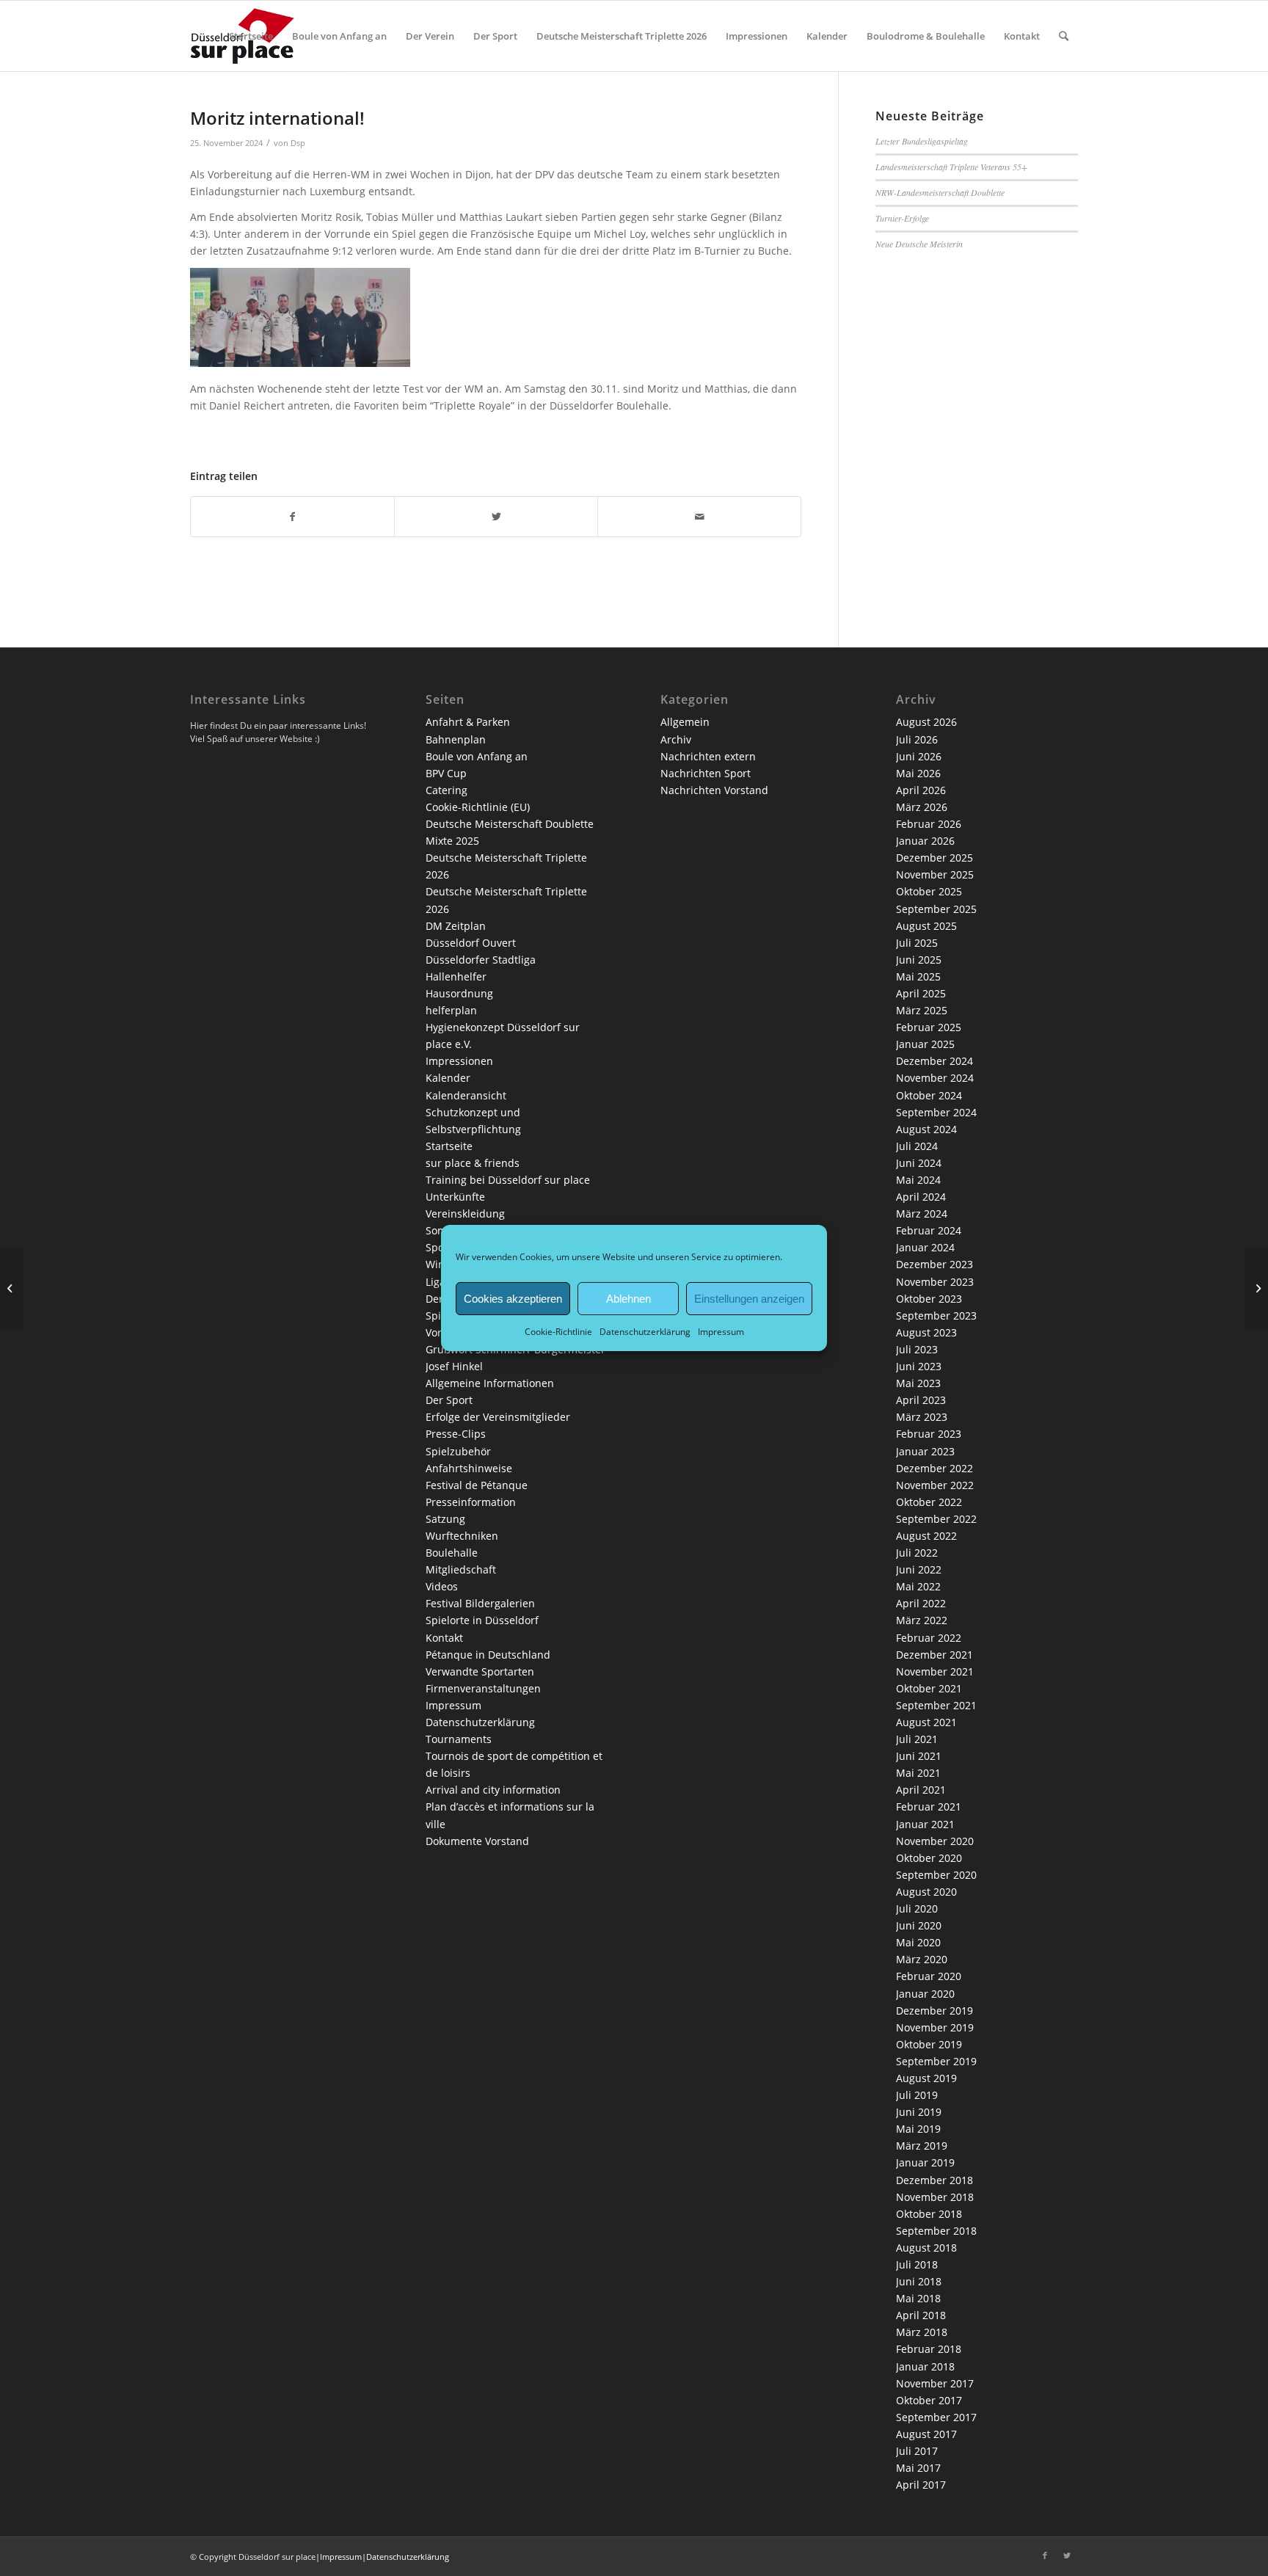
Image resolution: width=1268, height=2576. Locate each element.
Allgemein (685, 722)
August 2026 (926, 722)
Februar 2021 (929, 1807)
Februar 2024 (929, 1230)
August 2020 (926, 1892)
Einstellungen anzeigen (749, 1298)
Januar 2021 (925, 1824)
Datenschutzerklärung (645, 1332)
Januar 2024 (925, 1247)
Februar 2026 (929, 824)
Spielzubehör (458, 1451)
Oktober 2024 (929, 1095)
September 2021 (936, 1705)
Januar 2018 (925, 2366)
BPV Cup (446, 773)
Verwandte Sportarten (480, 1671)
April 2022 (921, 1603)
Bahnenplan (456, 739)
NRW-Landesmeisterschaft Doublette (940, 192)
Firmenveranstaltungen (483, 1688)
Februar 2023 (929, 1434)
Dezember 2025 (934, 858)
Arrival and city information (493, 1790)
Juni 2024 (919, 1163)
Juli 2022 (917, 1553)
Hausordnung (459, 993)
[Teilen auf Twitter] (496, 517)
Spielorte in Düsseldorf (482, 1620)
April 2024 (921, 1197)
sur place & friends (473, 1163)
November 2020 (935, 1841)
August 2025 (926, 926)
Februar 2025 (929, 1027)
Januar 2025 (925, 1044)
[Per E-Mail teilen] (699, 517)
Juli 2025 (917, 943)
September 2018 (936, 2231)
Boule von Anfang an (477, 756)
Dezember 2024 (934, 1061)
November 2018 (935, 2197)
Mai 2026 (918, 773)
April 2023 (921, 1400)
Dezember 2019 (934, 2011)
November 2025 (935, 874)
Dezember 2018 (934, 2180)
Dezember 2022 (934, 1468)
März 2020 (922, 1959)
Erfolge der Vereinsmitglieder (498, 1417)
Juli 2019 (917, 2095)
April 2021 (921, 1790)
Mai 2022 (918, 1586)
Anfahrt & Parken (468, 722)
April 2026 (921, 790)
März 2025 (922, 1010)
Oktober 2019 (929, 2044)
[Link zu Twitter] (1067, 2555)
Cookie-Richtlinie (558, 1332)
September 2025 (936, 909)
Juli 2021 (917, 1739)
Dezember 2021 (934, 1655)
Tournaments (459, 1739)
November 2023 (935, 1282)
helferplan (451, 1010)
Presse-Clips (456, 1434)
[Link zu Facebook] (1045, 2555)
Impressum (721, 1332)
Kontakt (444, 1638)
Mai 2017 (918, 2468)
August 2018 (926, 2248)
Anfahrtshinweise (469, 1468)
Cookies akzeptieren (513, 1298)
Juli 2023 (917, 1349)
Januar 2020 (925, 1994)
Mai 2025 (918, 976)
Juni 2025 (919, 960)
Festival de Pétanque (477, 1485)
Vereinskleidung (465, 1214)
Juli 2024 (917, 1146)
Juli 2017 (917, 2451)
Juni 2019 (919, 2112)
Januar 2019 (925, 2162)
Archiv (676, 739)
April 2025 (921, 993)
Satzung (445, 1519)
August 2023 (926, 1332)
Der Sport (449, 1400)
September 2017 (936, 2417)
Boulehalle (452, 1553)
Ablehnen (628, 1298)
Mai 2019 (918, 2129)
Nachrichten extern (708, 756)
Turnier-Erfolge (902, 218)
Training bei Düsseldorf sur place (508, 1180)
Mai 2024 (918, 1180)
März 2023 (922, 1417)
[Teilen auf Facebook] (292, 517)
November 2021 (935, 1671)
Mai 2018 (918, 2298)
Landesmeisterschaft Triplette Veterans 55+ (951, 167)
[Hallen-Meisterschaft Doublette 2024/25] (11, 1288)
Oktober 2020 (929, 1858)
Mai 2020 (918, 1942)
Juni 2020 (919, 1925)
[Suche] (1064, 36)
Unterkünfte (455, 1197)
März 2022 (922, 1620)
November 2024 (935, 1078)
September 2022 (936, 1519)
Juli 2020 (917, 1909)
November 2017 (935, 2383)
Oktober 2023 (929, 1299)
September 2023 (936, 1316)
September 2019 (936, 2061)
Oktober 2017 (929, 2400)
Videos (442, 1586)
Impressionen (459, 1061)
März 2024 (922, 1214)
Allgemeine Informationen (490, 1383)
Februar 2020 (929, 1976)
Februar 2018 (929, 2349)
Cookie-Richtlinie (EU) (478, 807)
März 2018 (922, 2332)
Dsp (298, 143)
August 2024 (926, 1129)
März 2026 (922, 807)
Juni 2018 (919, 2281)
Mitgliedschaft (461, 1569)
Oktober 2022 (929, 1502)
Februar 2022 (929, 1638)
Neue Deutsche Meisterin (919, 244)
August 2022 (926, 1536)
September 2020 (936, 1875)
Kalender (448, 1078)
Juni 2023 (919, 1366)
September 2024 (936, 1112)
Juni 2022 (919, 1569)
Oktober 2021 (929, 1688)
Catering (447, 790)
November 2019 (935, 2027)
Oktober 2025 (929, 891)
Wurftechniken (462, 1536)
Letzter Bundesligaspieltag (922, 141)
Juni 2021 (919, 1756)
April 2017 (921, 2485)
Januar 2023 (925, 1451)
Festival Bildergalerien (480, 1603)
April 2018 (921, 2315)
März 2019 (922, 2146)
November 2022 (935, 1485)
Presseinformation (471, 1502)
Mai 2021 (918, 1773)
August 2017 (926, 2434)
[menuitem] (251, 36)
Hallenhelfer (456, 976)
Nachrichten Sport (706, 773)
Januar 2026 (925, 841)
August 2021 (926, 1722)
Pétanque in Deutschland (488, 1655)
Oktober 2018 (929, 2214)
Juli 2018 (917, 2264)
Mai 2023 (918, 1383)
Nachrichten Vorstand (714, 790)
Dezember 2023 (934, 1264)
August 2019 (926, 2078)
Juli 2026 (917, 739)
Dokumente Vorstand (477, 1841)
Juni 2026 (919, 756)
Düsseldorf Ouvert (471, 943)
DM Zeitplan (456, 926)
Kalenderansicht (466, 1095)
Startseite (449, 1146)
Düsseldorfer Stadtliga (481, 960)
